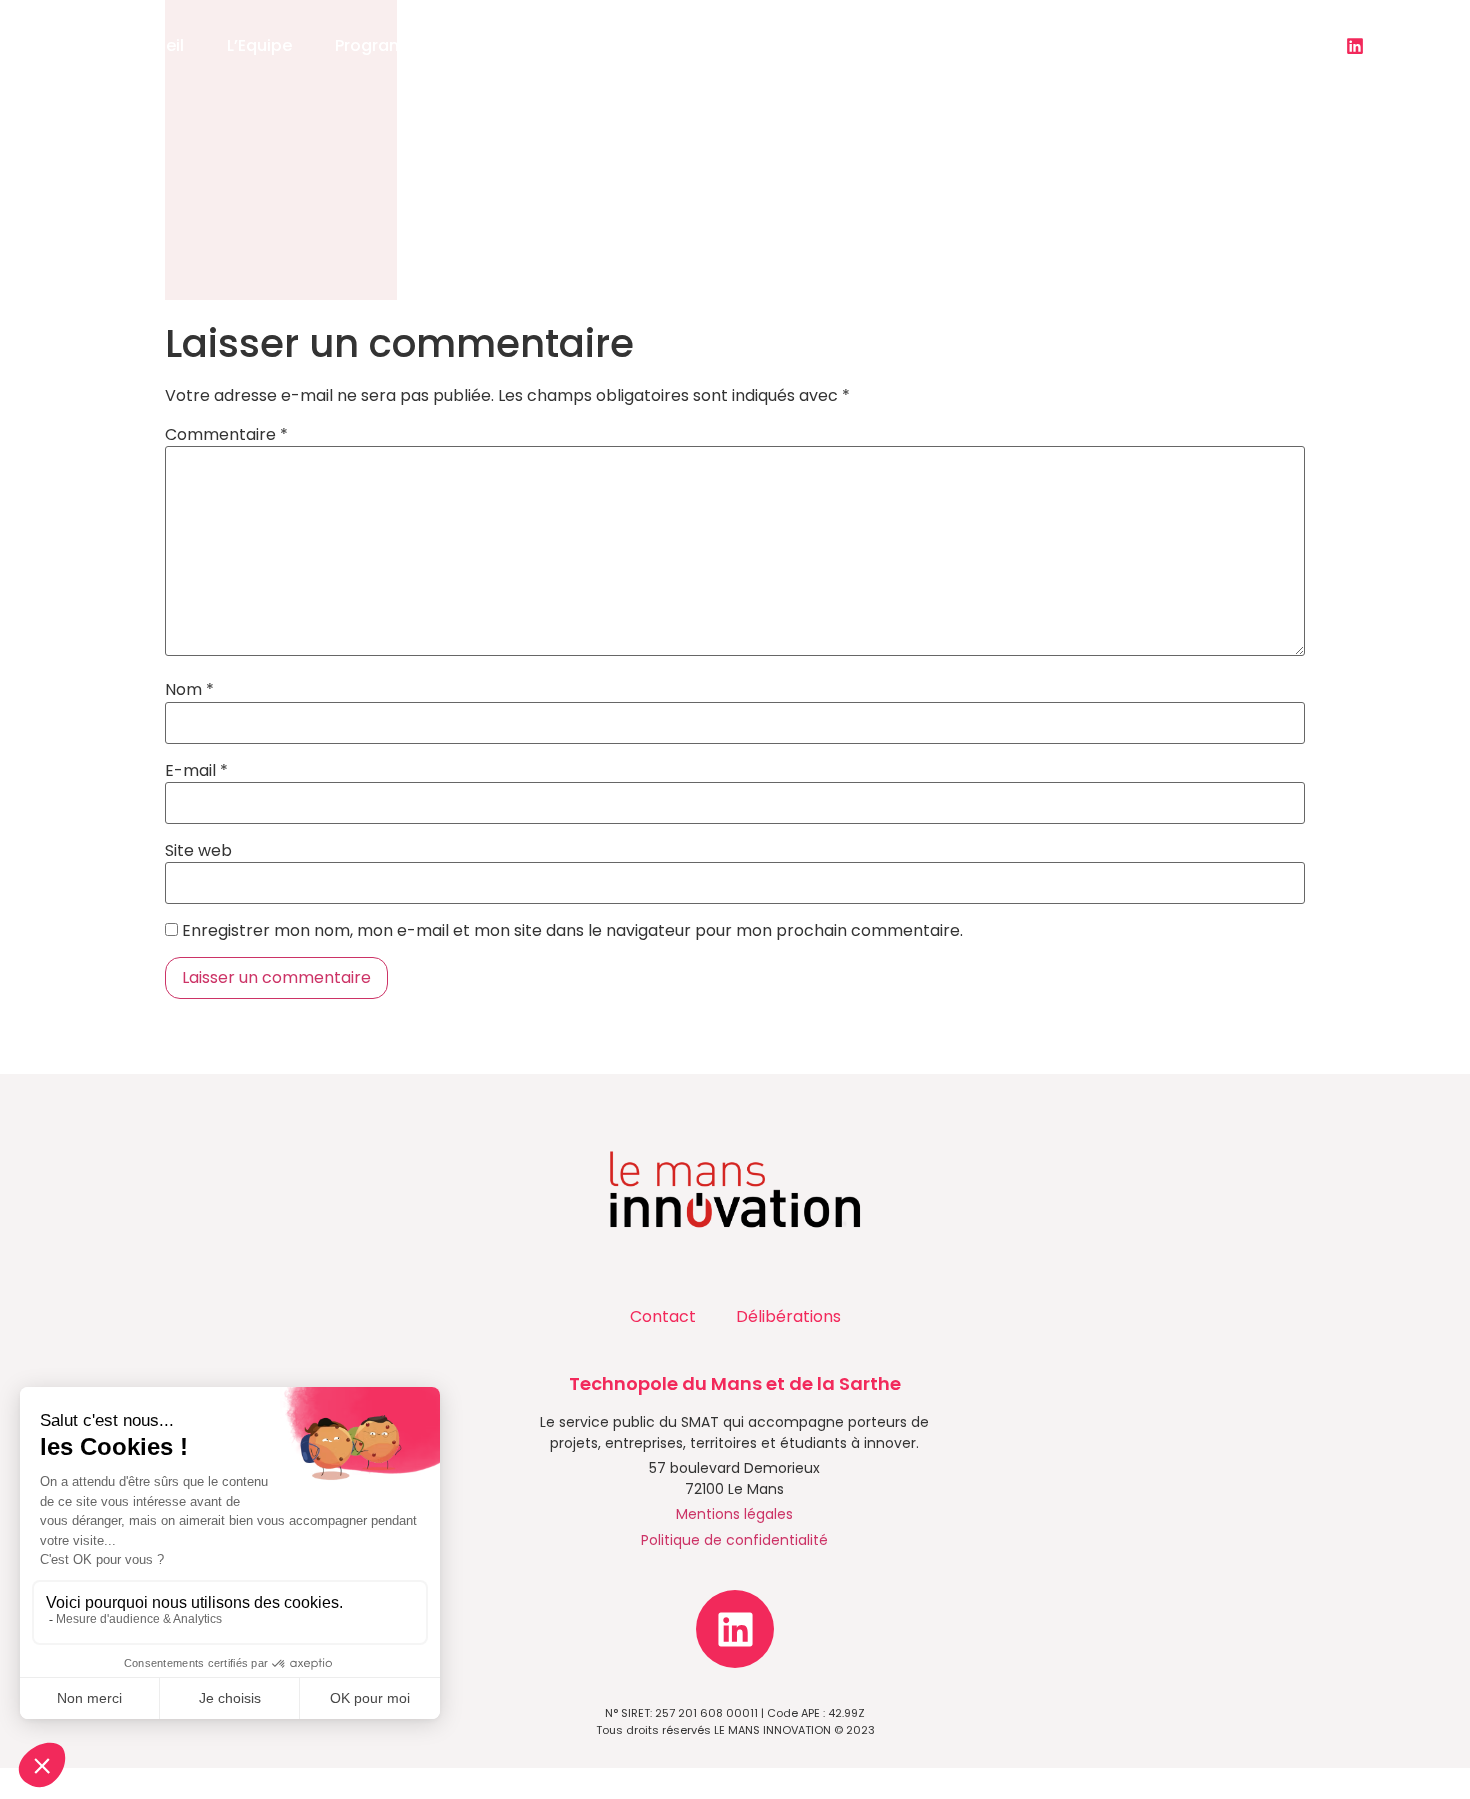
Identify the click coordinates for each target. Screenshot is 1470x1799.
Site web (198, 851)
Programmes (387, 45)
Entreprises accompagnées (1017, 45)
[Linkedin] (1355, 46)
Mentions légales (734, 1514)
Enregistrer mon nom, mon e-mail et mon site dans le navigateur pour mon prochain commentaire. (572, 931)
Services (543, 45)
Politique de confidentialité (734, 1540)
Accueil (154, 45)
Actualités (687, 45)
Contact (1206, 45)
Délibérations (788, 1316)
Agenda (830, 45)
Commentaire (226, 435)
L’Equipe (259, 45)
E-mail (196, 771)
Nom (189, 690)
